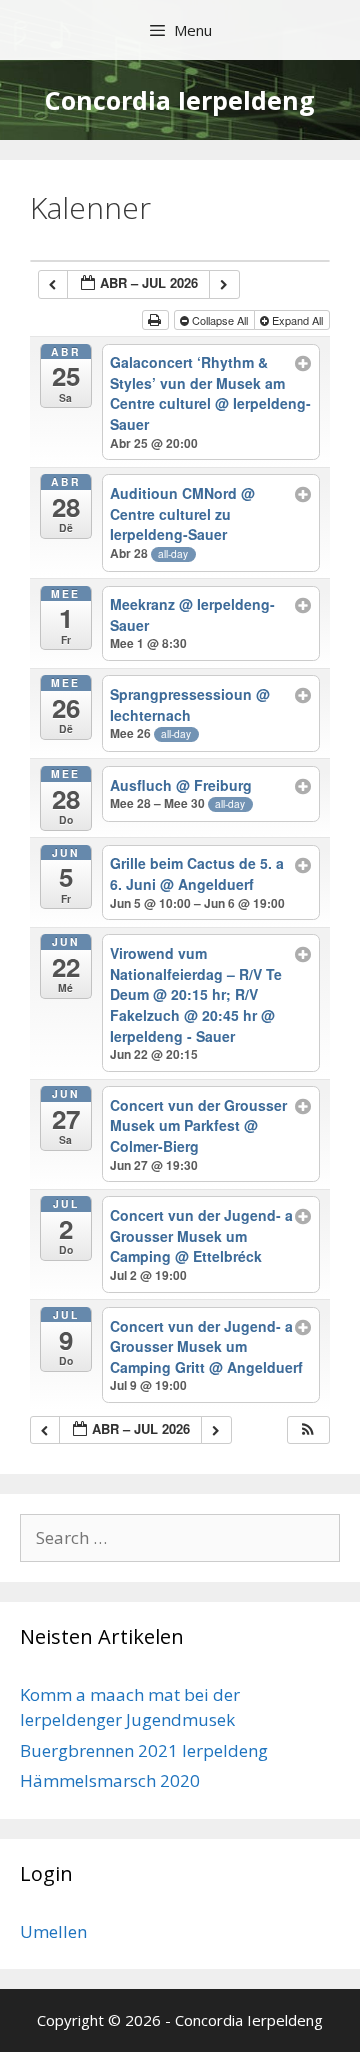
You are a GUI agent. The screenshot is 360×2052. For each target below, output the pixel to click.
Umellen (53, 1931)
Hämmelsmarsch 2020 (110, 1780)
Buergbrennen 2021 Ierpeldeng (144, 1750)
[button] (308, 1430)
